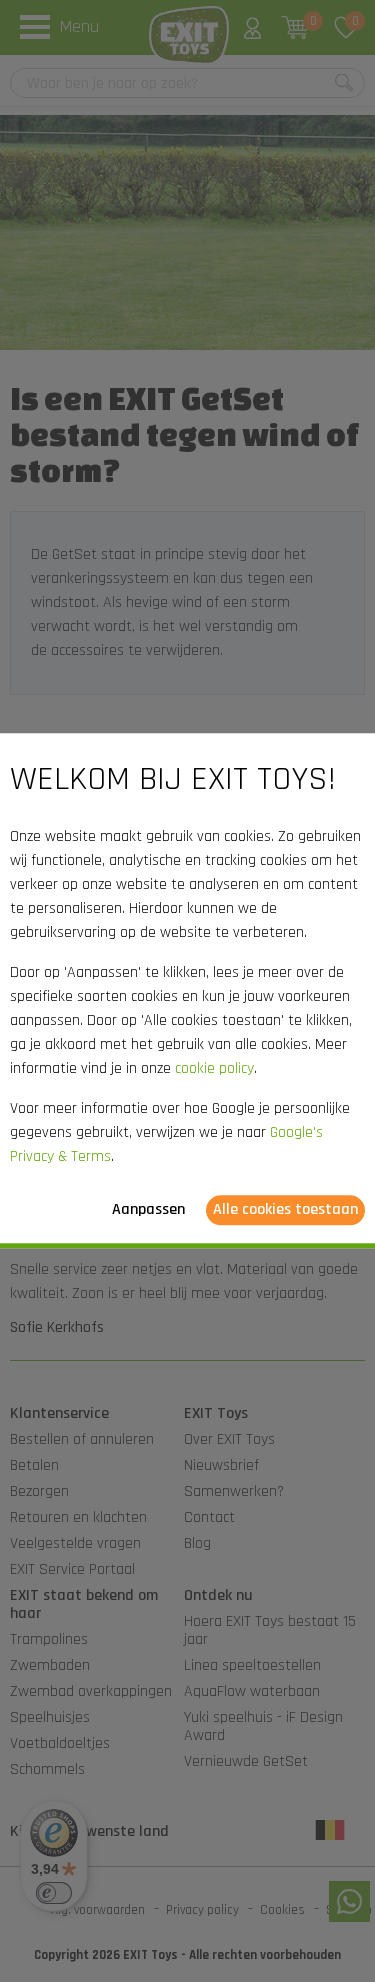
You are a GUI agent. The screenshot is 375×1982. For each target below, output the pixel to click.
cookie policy (214, 1069)
